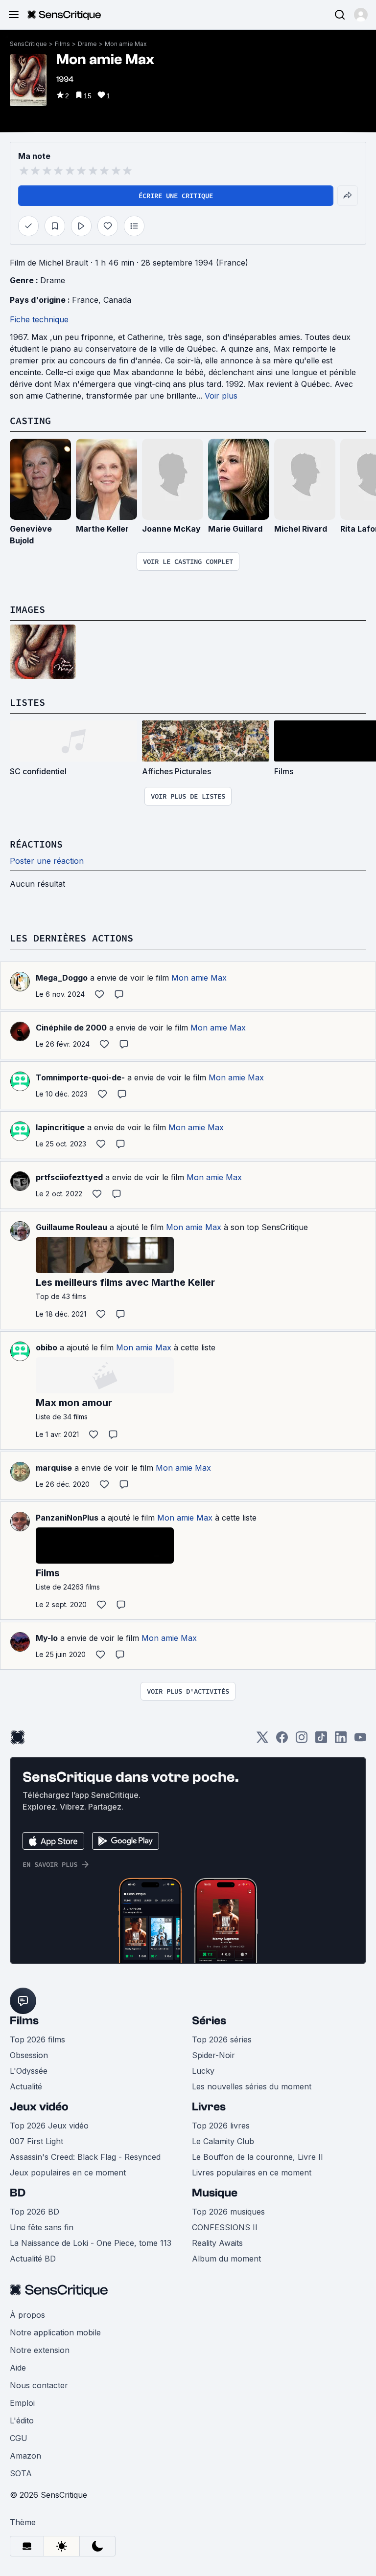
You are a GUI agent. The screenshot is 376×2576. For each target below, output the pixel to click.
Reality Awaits (217, 2243)
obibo (47, 1347)
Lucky (203, 2071)
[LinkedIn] (341, 1740)
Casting (30, 420)
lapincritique (60, 1127)
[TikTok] (321, 1740)
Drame (87, 44)
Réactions (36, 844)
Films (62, 44)
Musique (215, 2193)
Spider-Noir (213, 2055)
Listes (27, 702)
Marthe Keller (102, 529)
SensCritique (28, 44)
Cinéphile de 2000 (71, 1028)
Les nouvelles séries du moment (252, 2086)
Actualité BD (33, 2259)
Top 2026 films (37, 2039)
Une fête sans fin (42, 2227)
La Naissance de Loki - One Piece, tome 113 (91, 2243)
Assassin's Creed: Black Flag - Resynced (85, 2157)
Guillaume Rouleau (71, 1227)
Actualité (26, 2086)
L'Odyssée (29, 2071)
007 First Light (36, 2141)
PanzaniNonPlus (67, 1518)
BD (18, 2193)
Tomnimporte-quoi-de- (80, 1077)
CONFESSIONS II (225, 2227)
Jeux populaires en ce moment (68, 2173)
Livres (209, 2107)
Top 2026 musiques (228, 2212)
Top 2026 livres (221, 2126)
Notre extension (40, 2350)
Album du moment (226, 2259)
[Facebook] (282, 1740)
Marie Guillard (235, 529)
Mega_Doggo (62, 978)
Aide (18, 2368)
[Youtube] (360, 1740)
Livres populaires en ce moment (252, 2173)
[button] (361, 15)
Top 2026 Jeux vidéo (49, 2126)
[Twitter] (262, 1740)
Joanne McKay (171, 529)
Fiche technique (39, 319)
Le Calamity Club (223, 2141)
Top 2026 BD (35, 2212)
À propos (27, 2315)
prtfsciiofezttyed (69, 1177)
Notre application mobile (55, 2332)
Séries (209, 2021)
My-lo (47, 1638)
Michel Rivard (301, 529)
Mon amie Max (126, 44)
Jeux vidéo (39, 2107)
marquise (54, 1468)
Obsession (29, 2055)
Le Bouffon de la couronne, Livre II (258, 2157)
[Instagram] (302, 1740)
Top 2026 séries (222, 2039)
